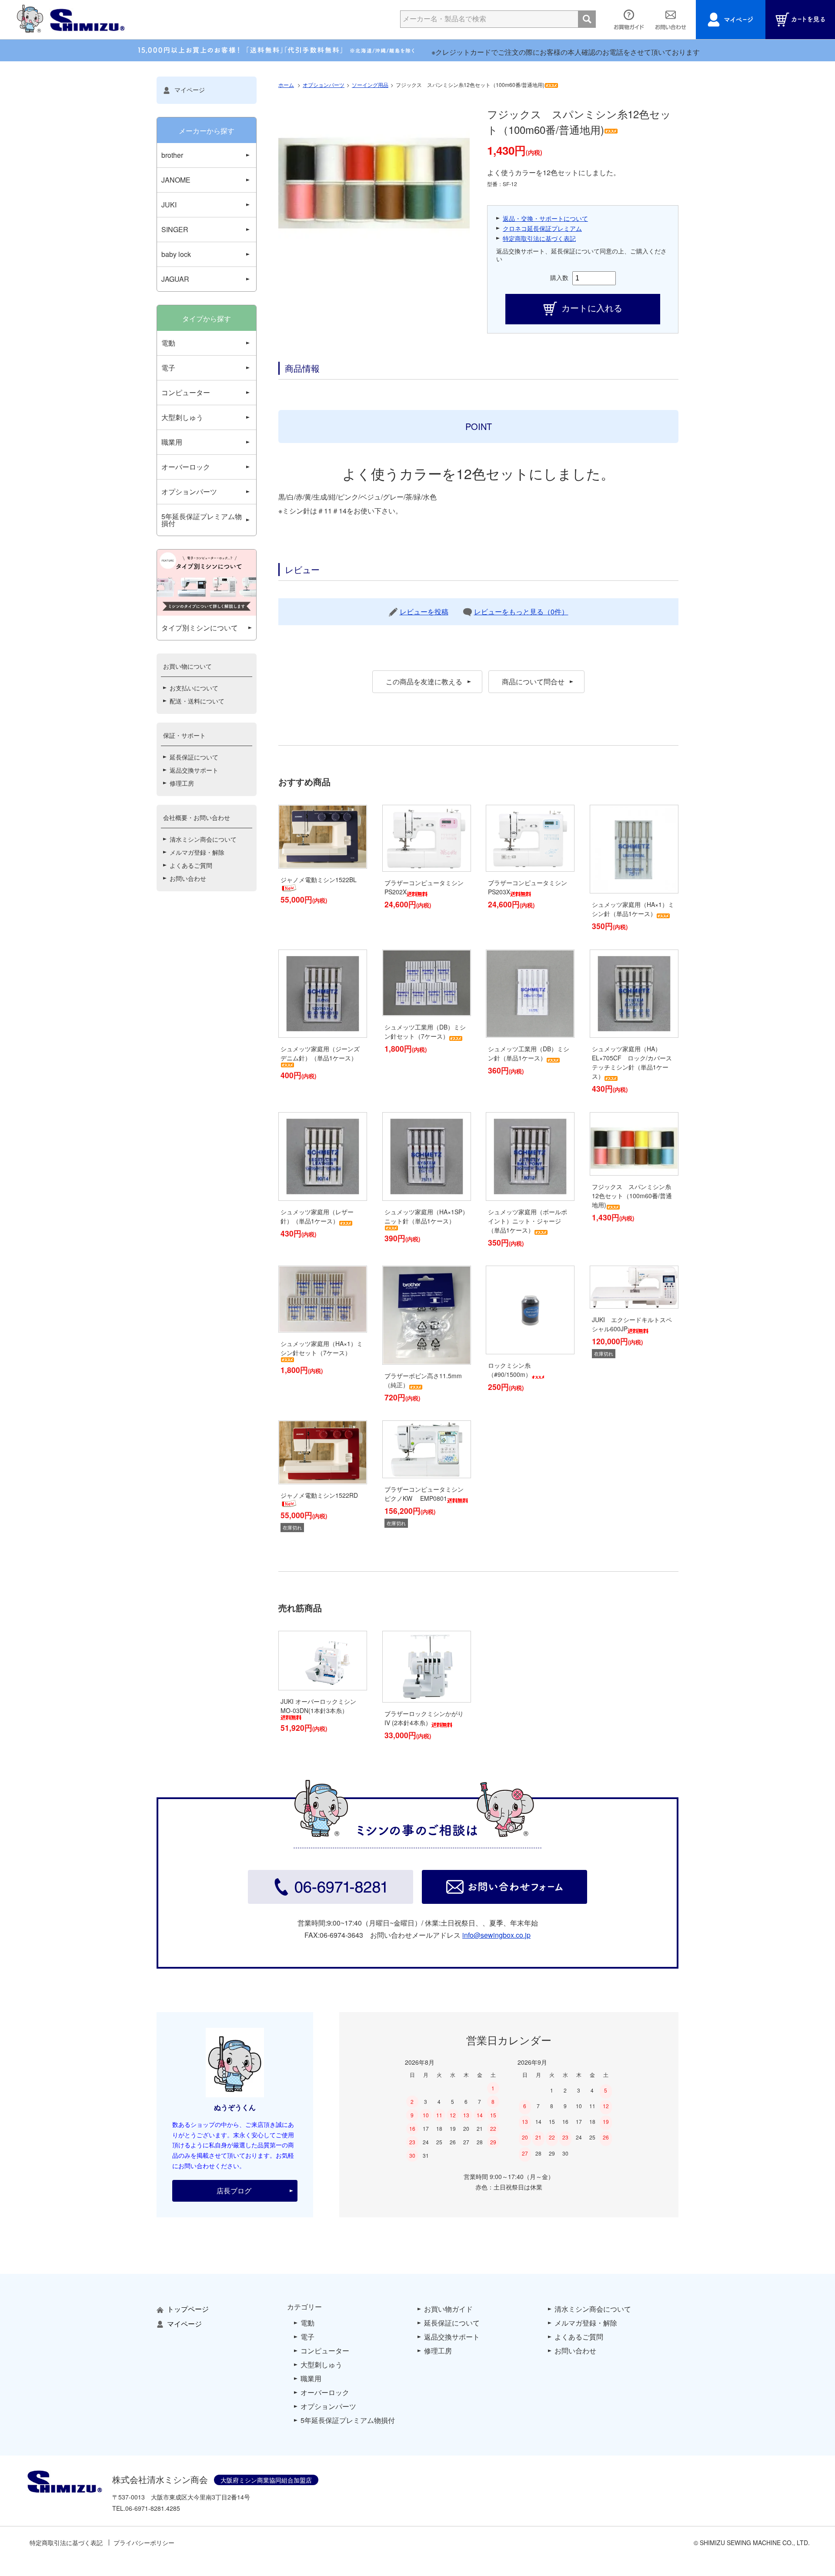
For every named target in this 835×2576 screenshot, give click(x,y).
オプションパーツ (324, 85)
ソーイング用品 (370, 85)
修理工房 (182, 783)
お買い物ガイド (448, 2309)
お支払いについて (194, 688)
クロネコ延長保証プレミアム (542, 228)
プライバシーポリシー (144, 2543)
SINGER (175, 229)
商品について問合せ (533, 681)
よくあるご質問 (191, 865)
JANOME (176, 180)
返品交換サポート (194, 770)
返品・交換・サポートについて (545, 218)
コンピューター (186, 392)
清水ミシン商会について (203, 839)
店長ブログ (234, 2191)
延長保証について (194, 757)
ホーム (286, 85)
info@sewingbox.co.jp (496, 1935)
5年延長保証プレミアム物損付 (202, 520)
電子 (168, 368)
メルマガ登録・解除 (197, 852)
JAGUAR (175, 279)
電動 (168, 343)
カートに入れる (592, 308)
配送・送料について (197, 701)
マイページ (190, 90)
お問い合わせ (188, 878)
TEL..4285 (146, 2508)
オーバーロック (186, 467)
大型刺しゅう (182, 417)
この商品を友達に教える (424, 681)
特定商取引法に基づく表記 (539, 238)
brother (172, 155)
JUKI (169, 205)
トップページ (188, 2309)
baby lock (176, 254)
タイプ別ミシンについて (200, 628)
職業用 (172, 442)
